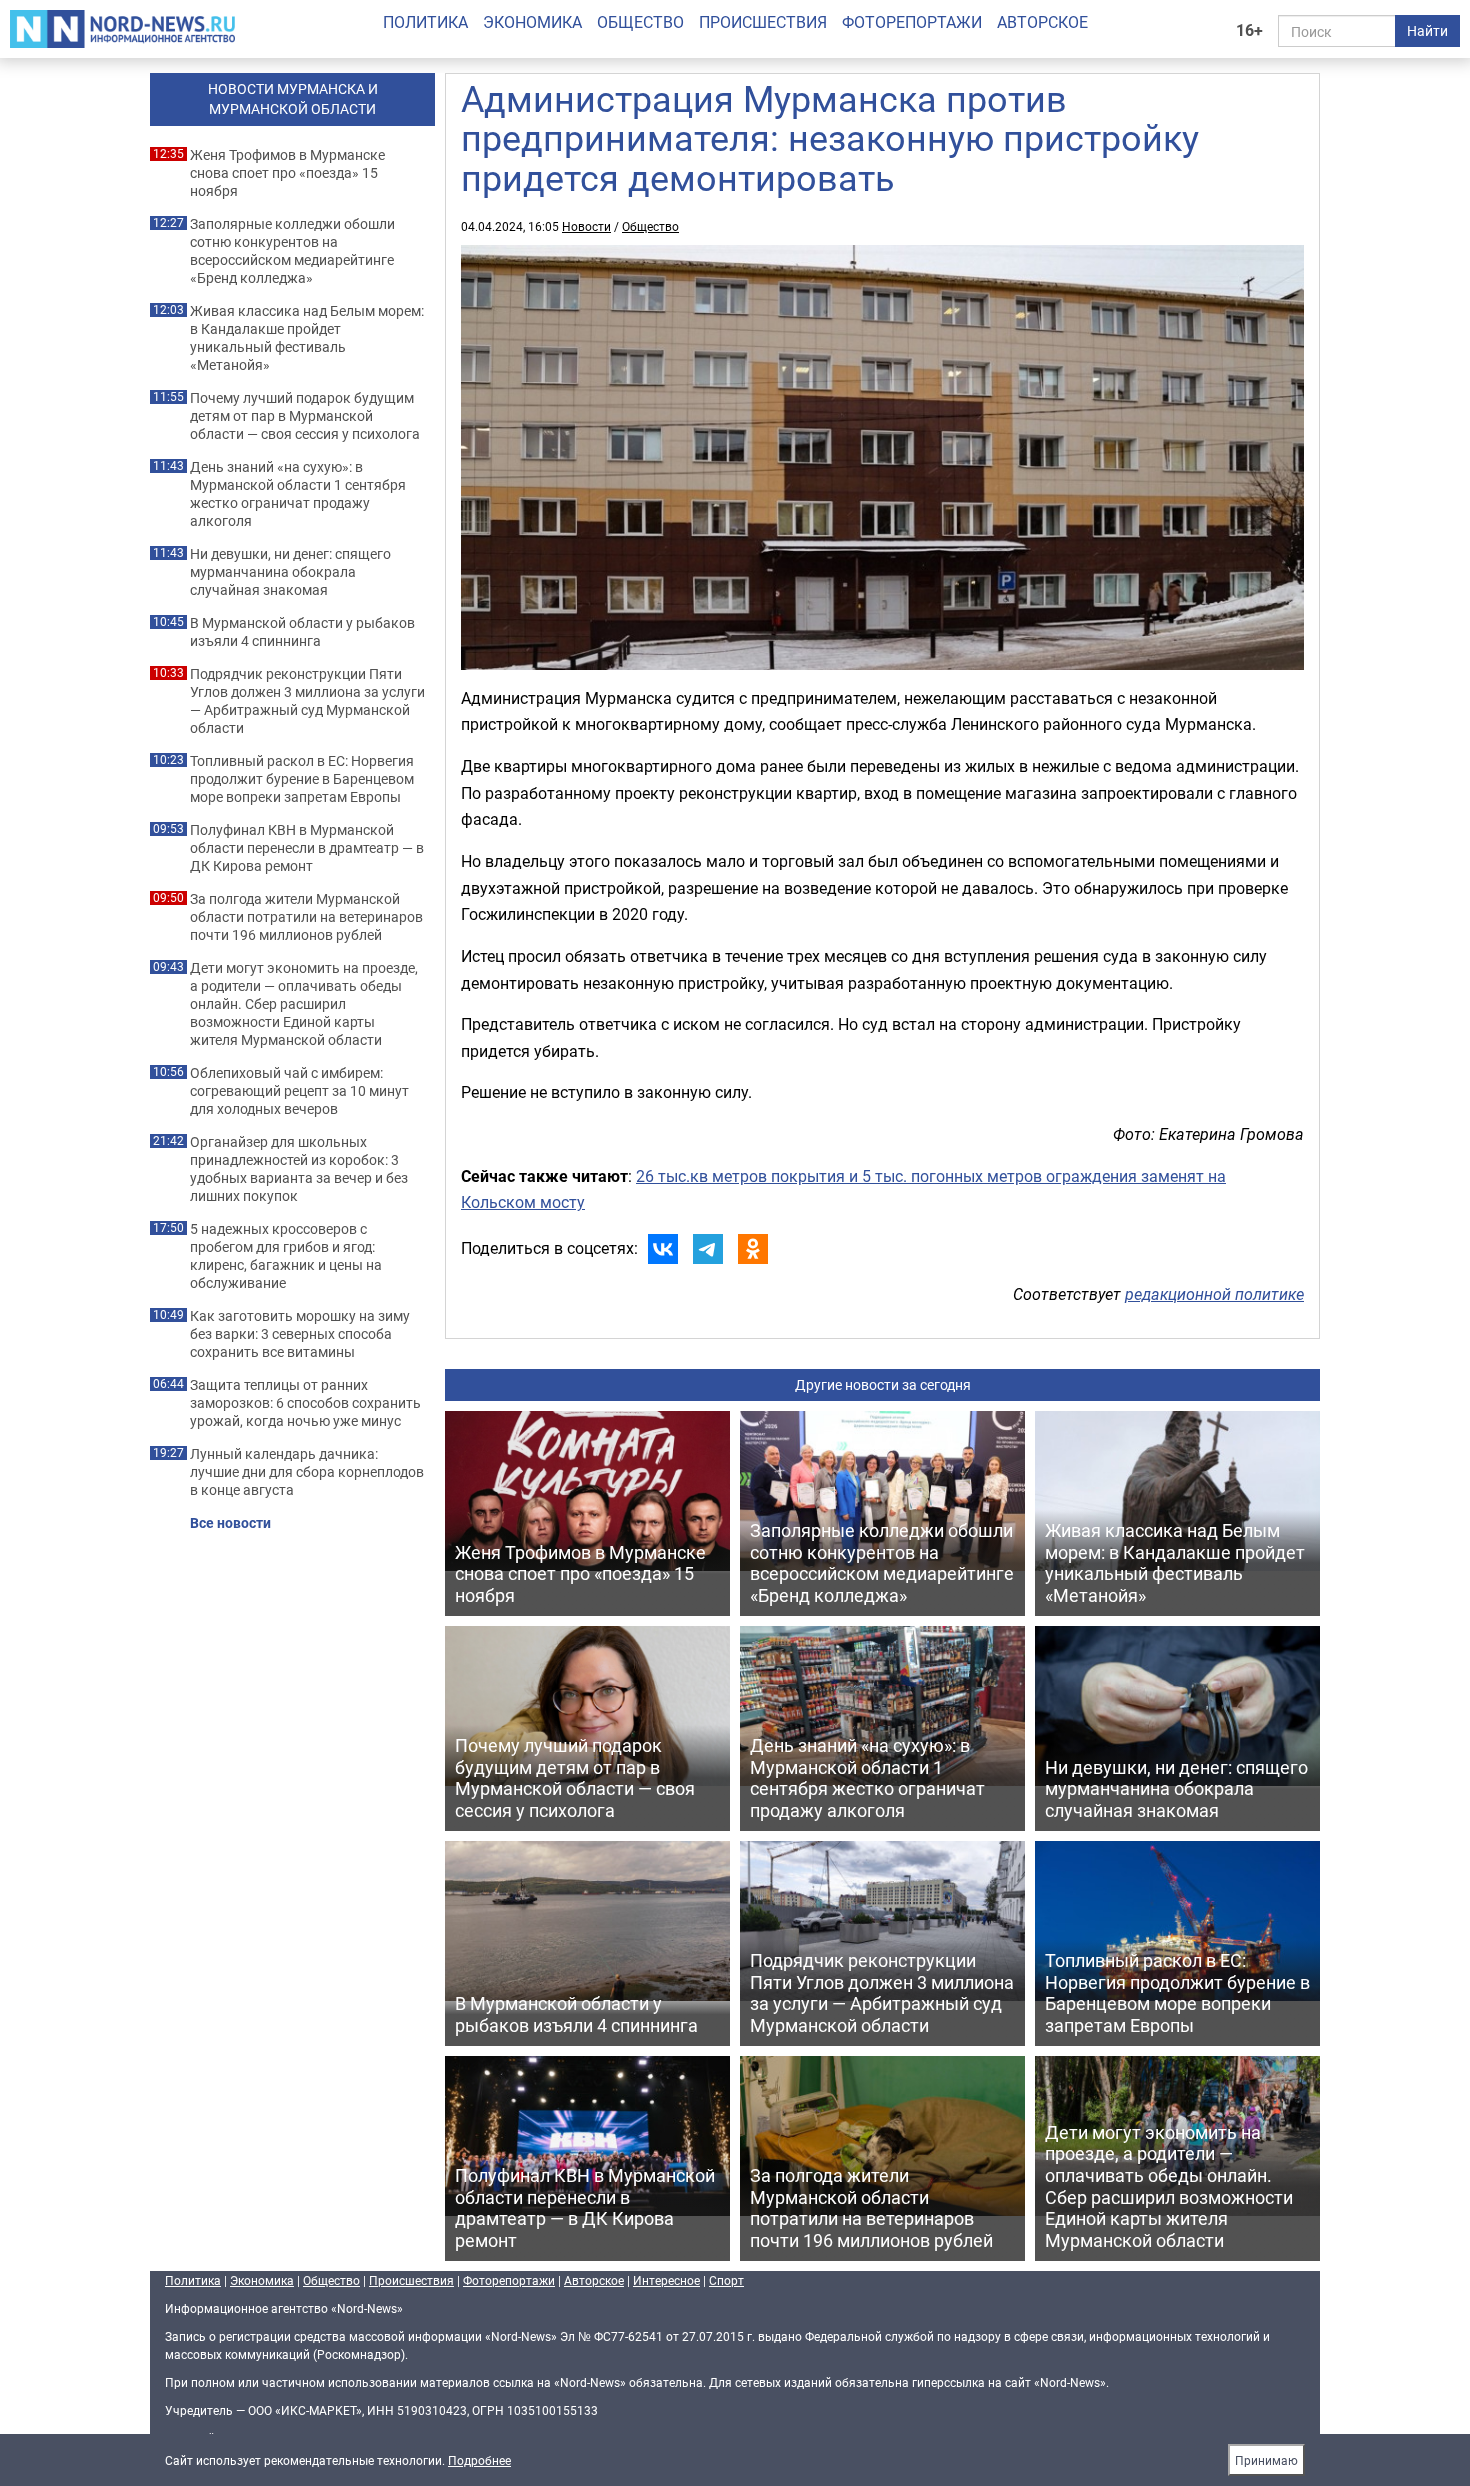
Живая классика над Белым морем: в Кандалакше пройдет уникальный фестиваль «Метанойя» (307, 338)
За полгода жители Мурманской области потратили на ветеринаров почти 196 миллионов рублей (306, 917)
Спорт (726, 2280)
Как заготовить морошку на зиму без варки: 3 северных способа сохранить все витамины (300, 1334)
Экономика (532, 22)
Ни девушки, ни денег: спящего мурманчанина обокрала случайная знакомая (290, 572)
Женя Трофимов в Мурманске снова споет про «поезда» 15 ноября (287, 173)
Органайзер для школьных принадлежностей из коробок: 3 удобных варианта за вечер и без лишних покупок (299, 1169)
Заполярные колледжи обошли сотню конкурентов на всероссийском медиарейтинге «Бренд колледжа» (292, 251)
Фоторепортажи (912, 22)
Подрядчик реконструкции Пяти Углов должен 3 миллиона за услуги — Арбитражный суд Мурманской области (307, 701)
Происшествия (763, 22)
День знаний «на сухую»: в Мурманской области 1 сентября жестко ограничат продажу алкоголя (298, 494)
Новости (586, 226)
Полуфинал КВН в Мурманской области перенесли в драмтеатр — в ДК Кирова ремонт (307, 848)
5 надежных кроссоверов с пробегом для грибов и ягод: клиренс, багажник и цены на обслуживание (286, 1256)
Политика (425, 22)
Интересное (666, 2280)
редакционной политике (1214, 1294)
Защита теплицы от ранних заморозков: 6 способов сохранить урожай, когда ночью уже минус (305, 1403)
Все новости (230, 1523)
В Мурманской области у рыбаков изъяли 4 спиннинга (302, 632)
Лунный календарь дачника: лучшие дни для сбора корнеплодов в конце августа (307, 1472)
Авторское (1042, 22)
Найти (1427, 30)
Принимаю (1266, 2460)
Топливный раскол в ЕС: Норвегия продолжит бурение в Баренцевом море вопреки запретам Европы (302, 779)
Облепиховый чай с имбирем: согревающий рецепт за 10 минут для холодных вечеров (299, 1091)
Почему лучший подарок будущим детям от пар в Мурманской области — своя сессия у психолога (305, 416)
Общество (640, 22)
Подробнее (479, 2460)
